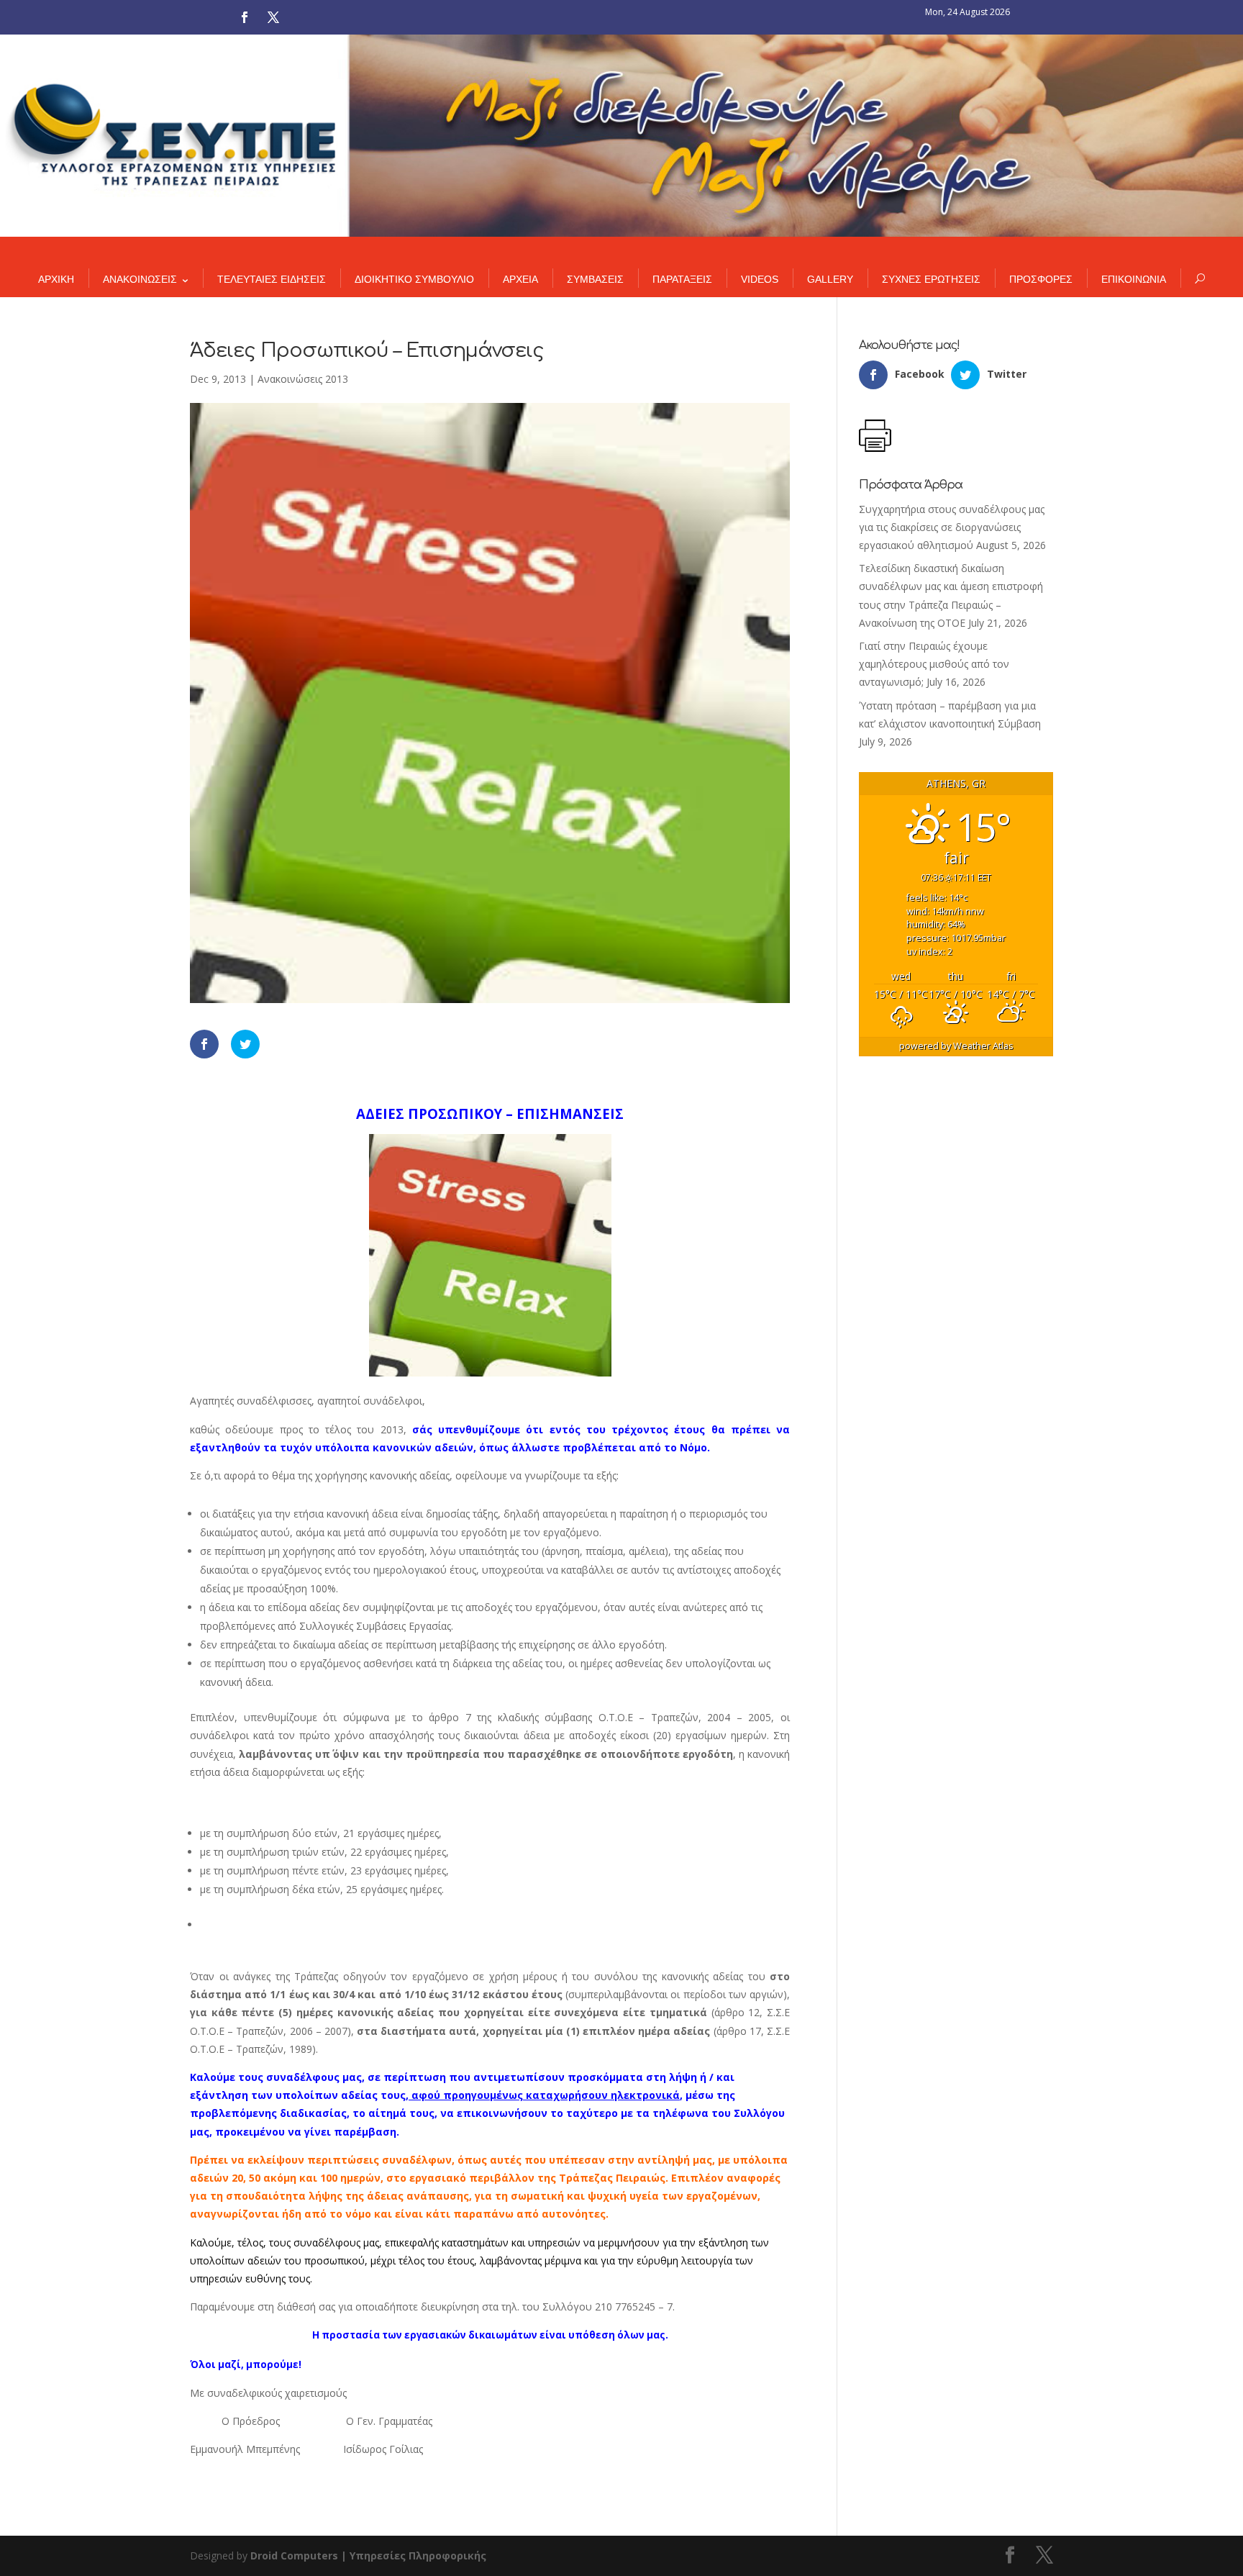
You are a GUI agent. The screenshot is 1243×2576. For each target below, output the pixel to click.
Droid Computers (294, 2555)
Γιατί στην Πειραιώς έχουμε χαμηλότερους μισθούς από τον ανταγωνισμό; (934, 664)
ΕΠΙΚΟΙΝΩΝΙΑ (1134, 279)
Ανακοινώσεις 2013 (303, 379)
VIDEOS (760, 279)
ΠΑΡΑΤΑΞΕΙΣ (682, 279)
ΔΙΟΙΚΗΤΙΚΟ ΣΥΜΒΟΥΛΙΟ (414, 279)
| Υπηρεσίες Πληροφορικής (414, 2555)
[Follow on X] (273, 17)
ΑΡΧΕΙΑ (520, 279)
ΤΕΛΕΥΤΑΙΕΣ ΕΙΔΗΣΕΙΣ (272, 279)
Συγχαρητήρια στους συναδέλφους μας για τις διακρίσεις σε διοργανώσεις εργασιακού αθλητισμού (952, 527)
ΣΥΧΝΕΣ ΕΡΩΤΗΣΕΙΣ (931, 279)
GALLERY (830, 279)
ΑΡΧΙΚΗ (56, 279)
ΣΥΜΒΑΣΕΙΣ (595, 279)
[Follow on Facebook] (245, 17)
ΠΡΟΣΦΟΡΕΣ (1041, 279)
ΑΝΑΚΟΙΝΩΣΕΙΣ (140, 279)
